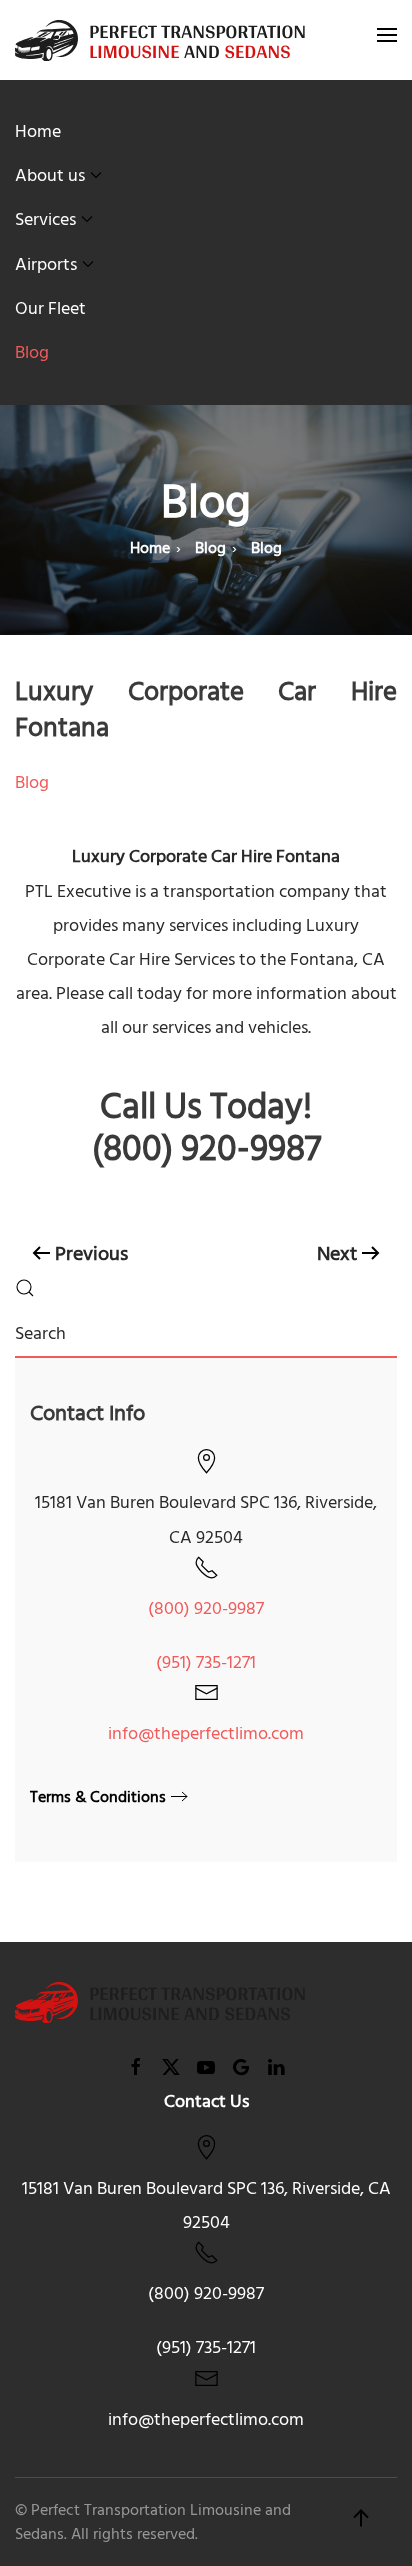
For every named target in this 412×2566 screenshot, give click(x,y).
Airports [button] (46, 264)
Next (337, 1254)
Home (38, 131)
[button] (387, 40)
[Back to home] (160, 40)
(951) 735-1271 (206, 1662)
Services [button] (45, 219)
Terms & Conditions (98, 1797)
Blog (32, 352)
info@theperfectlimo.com (206, 1733)
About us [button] (50, 175)
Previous (91, 1254)
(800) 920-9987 (206, 1608)
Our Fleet (50, 308)
